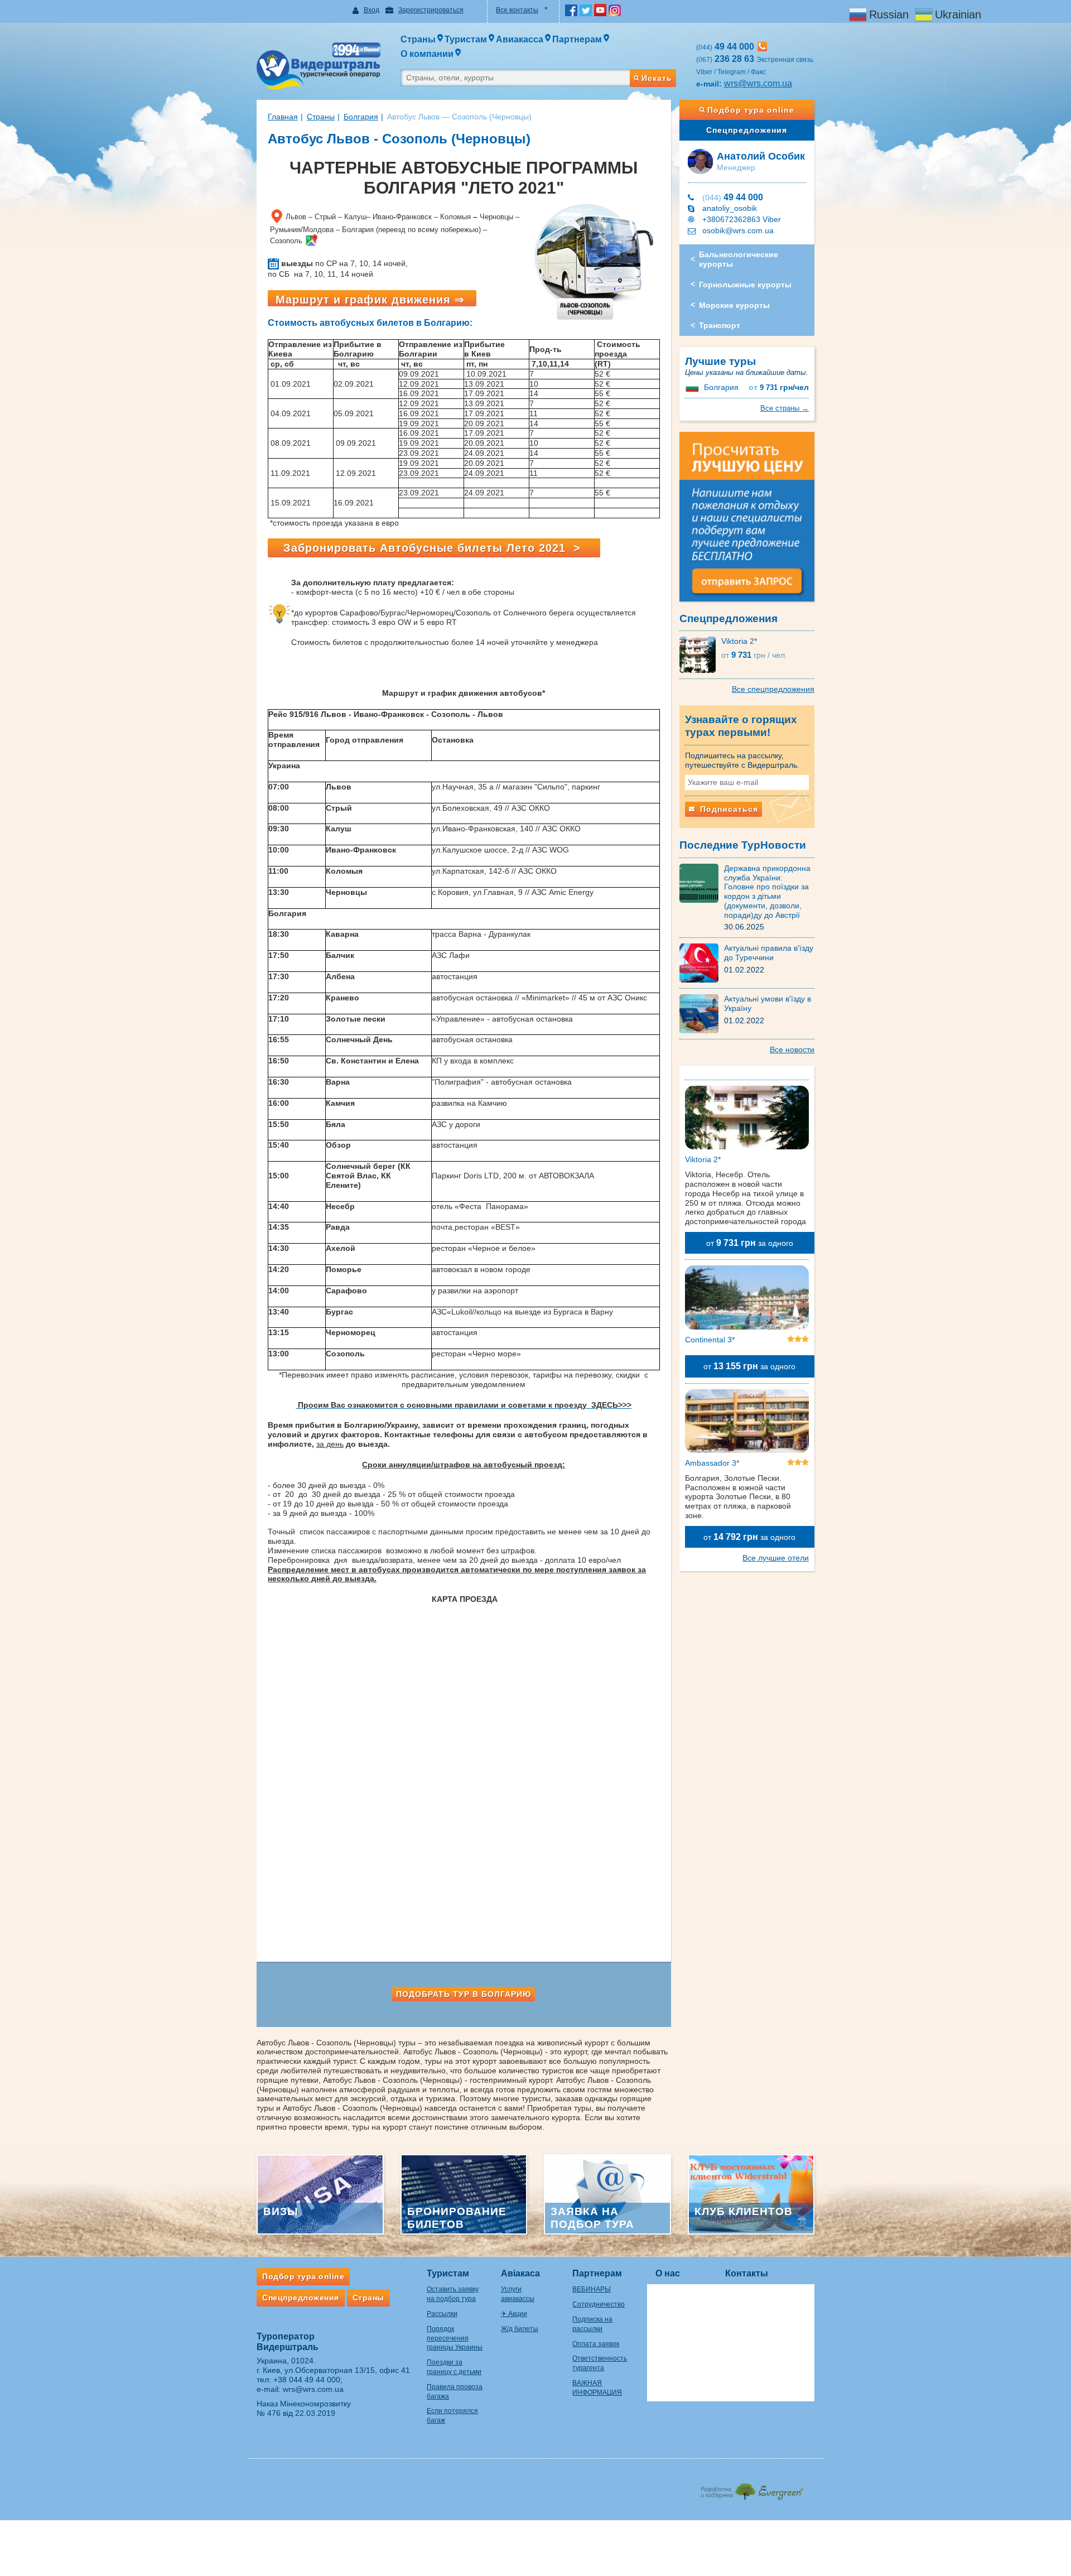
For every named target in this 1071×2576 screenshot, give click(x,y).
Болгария (361, 117)
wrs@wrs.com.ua (758, 83)
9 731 (779, 387)
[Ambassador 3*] (747, 1423)
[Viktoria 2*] (700, 654)
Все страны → (785, 408)
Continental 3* (710, 1340)
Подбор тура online (751, 110)
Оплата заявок (596, 2344)
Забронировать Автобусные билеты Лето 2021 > (434, 548)
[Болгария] (693, 387)
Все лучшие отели (776, 1558)
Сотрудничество (599, 2304)
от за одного (750, 1243)
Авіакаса (520, 2273)
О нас (668, 2273)
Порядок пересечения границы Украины (455, 2338)
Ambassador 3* (712, 1463)
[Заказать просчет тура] (747, 522)
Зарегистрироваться (431, 10)
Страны (321, 117)
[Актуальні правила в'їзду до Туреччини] (702, 962)
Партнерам (597, 2273)
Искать (657, 78)
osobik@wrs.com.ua (738, 230)
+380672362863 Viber (742, 219)
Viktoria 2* (739, 641)
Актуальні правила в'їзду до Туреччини (769, 953)
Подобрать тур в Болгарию (464, 1994)
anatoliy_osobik (730, 208)
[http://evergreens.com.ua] (752, 2488)
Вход (372, 10)
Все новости (792, 1049)
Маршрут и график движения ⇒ (372, 300)
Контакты (747, 2273)
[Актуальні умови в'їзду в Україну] (702, 1013)
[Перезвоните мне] (762, 47)
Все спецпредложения (773, 689)
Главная (283, 117)
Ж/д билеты (520, 2329)
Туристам (448, 2273)
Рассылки (442, 2314)
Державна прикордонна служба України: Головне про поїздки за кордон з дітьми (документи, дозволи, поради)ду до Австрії (767, 892)
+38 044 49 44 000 (307, 2380)
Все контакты (517, 10)
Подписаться (728, 809)
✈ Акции (514, 2314)
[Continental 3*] (747, 1299)
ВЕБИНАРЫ (592, 2289)
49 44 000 (733, 197)
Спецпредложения (747, 130)
